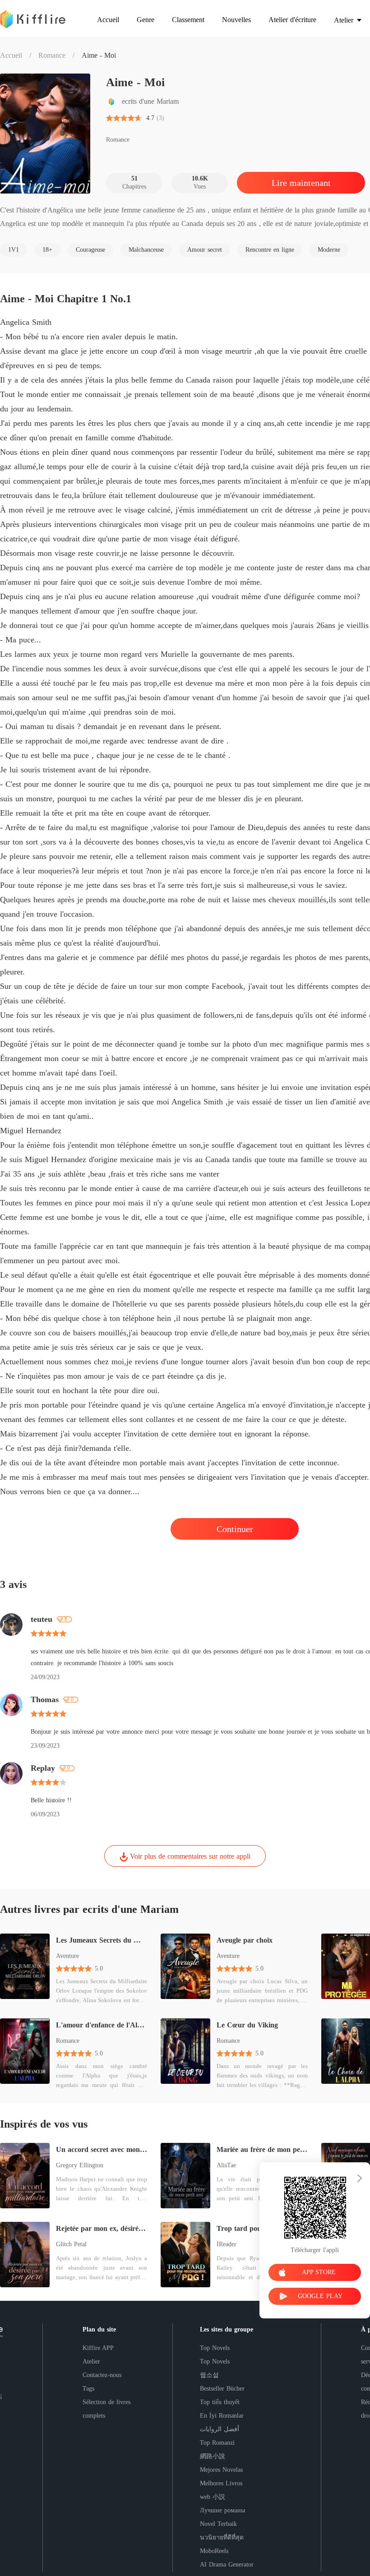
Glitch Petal (71, 2244)
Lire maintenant (301, 183)
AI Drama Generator (227, 2564)
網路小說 (213, 2456)
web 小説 (213, 2497)
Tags (88, 2389)
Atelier (91, 2361)
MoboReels (214, 2551)
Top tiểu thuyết (220, 2402)
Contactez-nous (102, 2375)
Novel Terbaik (218, 2524)
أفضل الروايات (220, 2429)
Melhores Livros (221, 2483)
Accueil (11, 55)
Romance (52, 55)
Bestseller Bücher (222, 2389)
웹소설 (209, 2375)
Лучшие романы (222, 2510)
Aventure (67, 1956)
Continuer (235, 1529)
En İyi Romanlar (222, 2416)
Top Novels (215, 2348)
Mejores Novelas (221, 2470)
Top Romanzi (217, 2443)
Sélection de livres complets (106, 2409)
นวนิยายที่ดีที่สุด (222, 2537)
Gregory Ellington (80, 2165)
